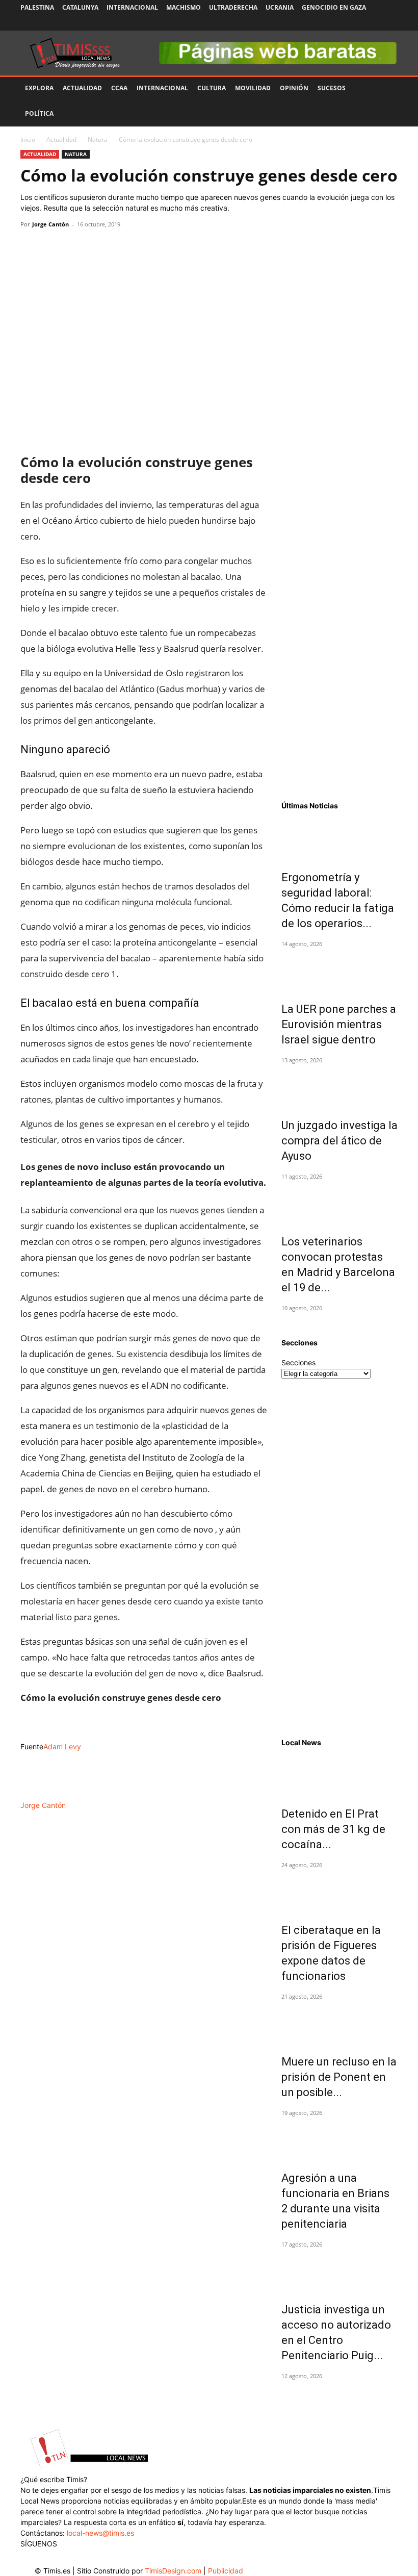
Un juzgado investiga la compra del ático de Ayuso (339, 1141)
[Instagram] (339, 23)
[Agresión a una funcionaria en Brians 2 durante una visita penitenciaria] (339, 2139)
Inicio (28, 139)
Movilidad (253, 88)
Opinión (294, 88)
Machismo (184, 7)
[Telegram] (101, 247)
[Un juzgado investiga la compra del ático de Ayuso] (339, 1086)
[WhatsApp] (77, 247)
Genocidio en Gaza (334, 7)
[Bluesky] (390, 23)
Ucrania (280, 7)
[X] (356, 23)
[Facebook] (323, 23)
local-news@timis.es (100, 2533)
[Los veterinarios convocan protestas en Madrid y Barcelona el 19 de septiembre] (339, 1203)
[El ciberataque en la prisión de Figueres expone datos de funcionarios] (339, 1891)
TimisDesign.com (174, 2571)
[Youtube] (373, 23)
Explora (39, 88)
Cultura (212, 88)
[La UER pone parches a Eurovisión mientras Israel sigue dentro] (339, 970)
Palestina (37, 7)
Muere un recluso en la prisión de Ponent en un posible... (339, 2077)
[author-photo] (47, 1794)
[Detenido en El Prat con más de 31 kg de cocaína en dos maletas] (339, 1775)
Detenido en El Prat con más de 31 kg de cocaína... (333, 1829)
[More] (125, 247)
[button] (385, 88)
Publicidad (226, 2571)
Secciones (298, 1362)
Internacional (132, 7)
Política (39, 113)
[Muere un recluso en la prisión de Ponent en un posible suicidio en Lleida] (339, 2023)
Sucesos (332, 88)
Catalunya (80, 7)
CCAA (119, 88)
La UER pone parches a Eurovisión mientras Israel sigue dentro (339, 1024)
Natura (98, 139)
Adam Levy (62, 1746)
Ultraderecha (233, 7)
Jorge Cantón (50, 224)
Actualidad (82, 88)
